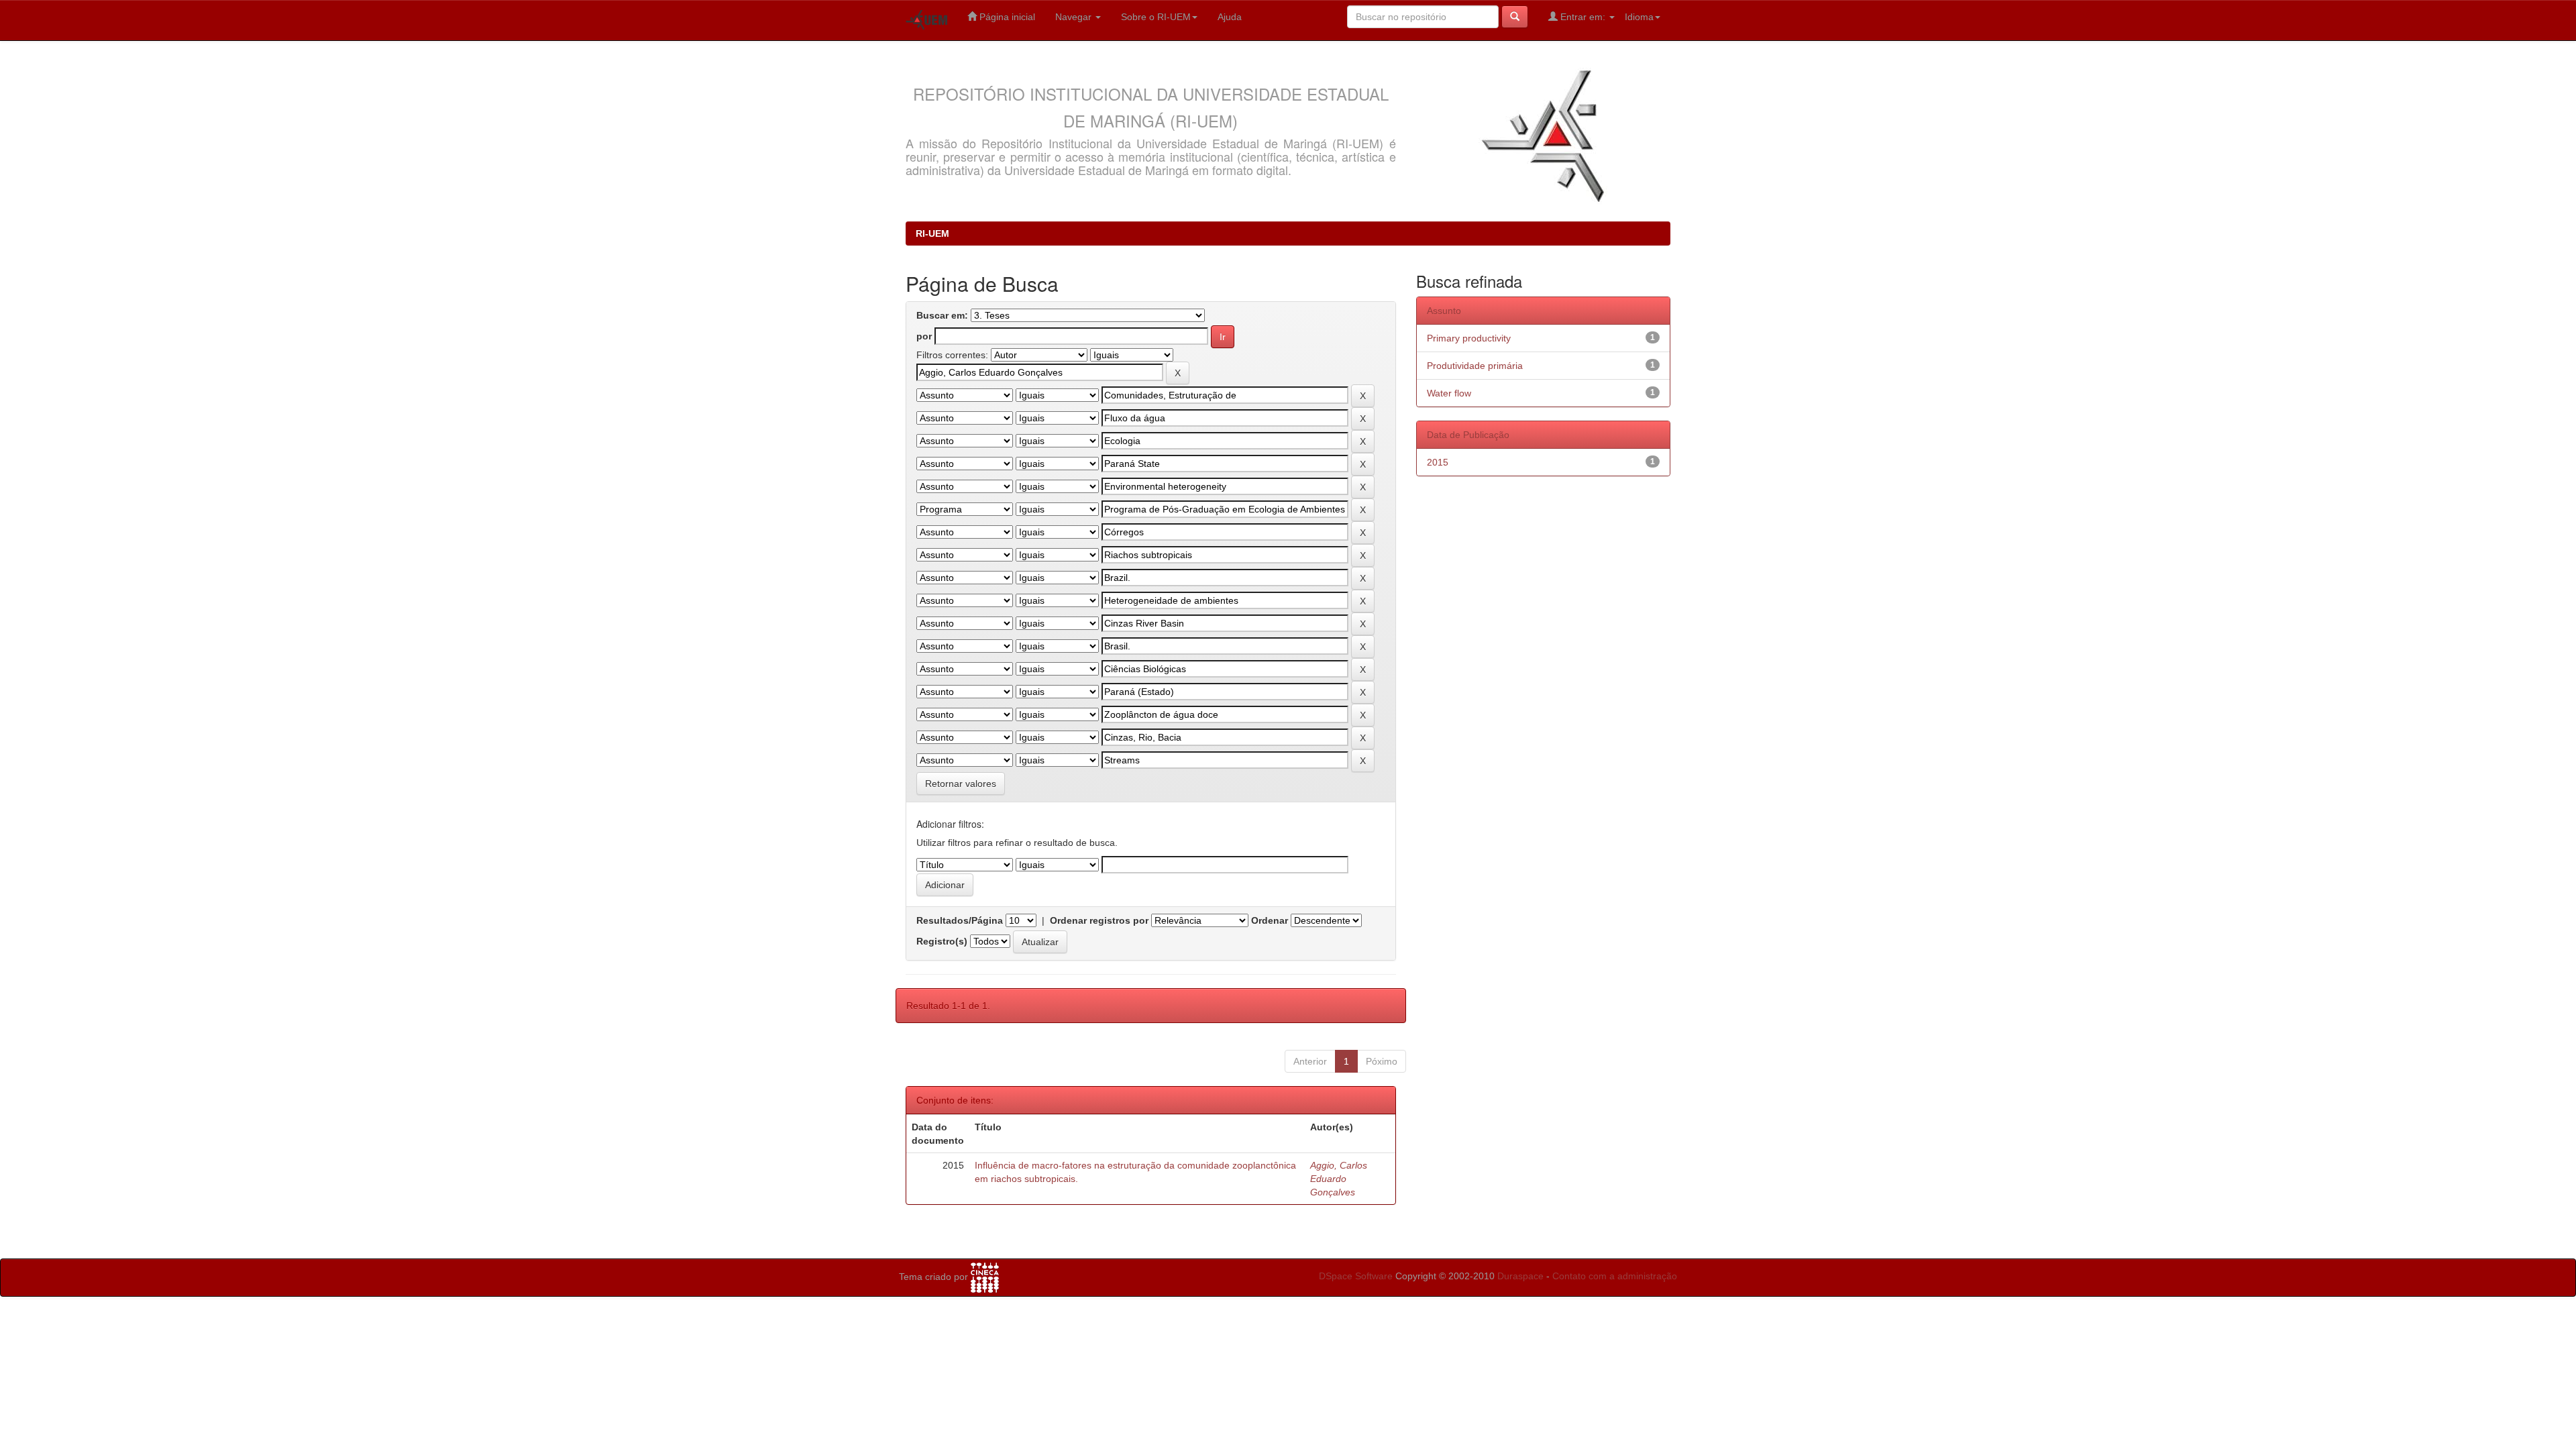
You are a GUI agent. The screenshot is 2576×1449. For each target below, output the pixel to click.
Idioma (1639, 17)
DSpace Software (1356, 1276)
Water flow (1449, 393)
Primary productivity (1469, 338)
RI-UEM (932, 233)
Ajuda (1230, 17)
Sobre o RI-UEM (1156, 17)
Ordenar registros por (1099, 920)
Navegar (1075, 17)
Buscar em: (942, 315)
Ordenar (1270, 920)
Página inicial (1006, 17)
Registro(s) (942, 941)
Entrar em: (1583, 17)
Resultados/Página (960, 920)
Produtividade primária (1475, 366)
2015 (1438, 462)
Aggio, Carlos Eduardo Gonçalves (1339, 1179)
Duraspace (1520, 1276)
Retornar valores (961, 784)
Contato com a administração (1615, 1276)
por (924, 336)
